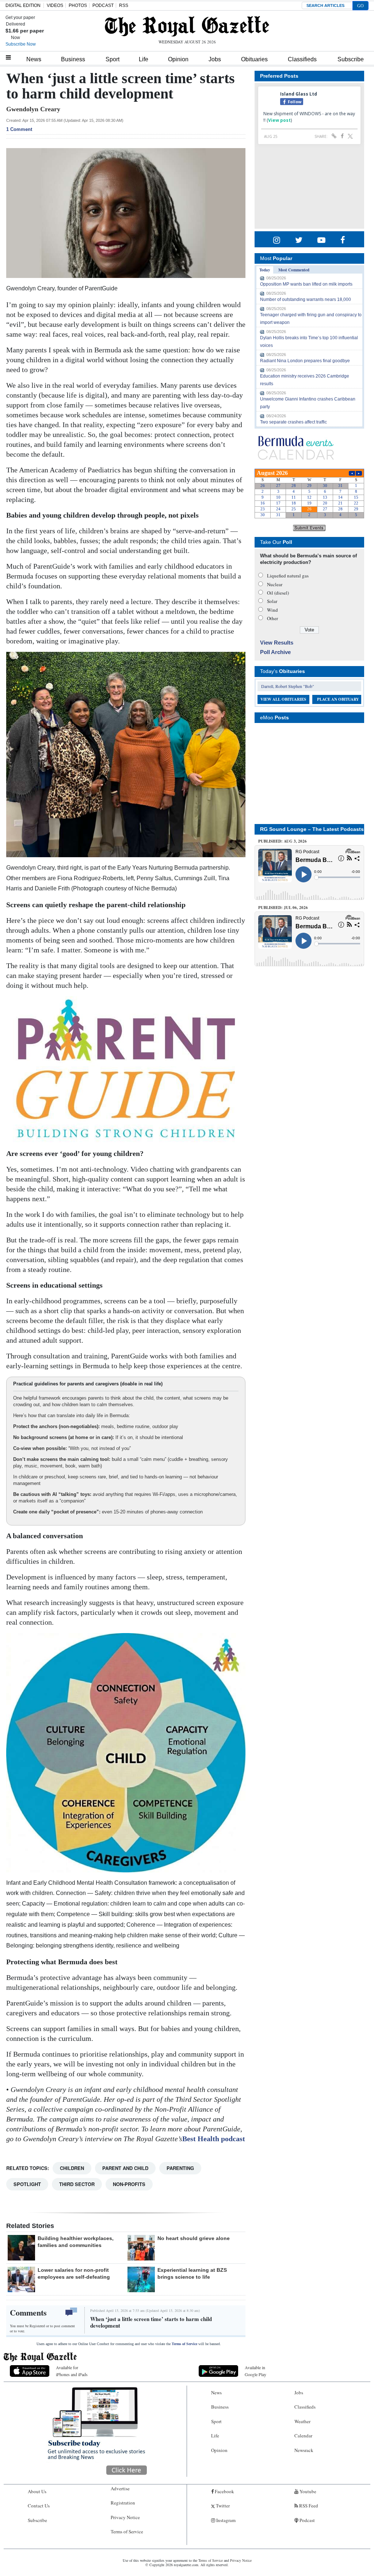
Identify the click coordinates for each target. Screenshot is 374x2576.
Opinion (178, 59)
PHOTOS (78, 5)
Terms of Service (184, 2344)
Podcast (307, 2520)
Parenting (180, 2168)
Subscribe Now (21, 44)
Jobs (215, 59)
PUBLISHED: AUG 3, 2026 (283, 841)
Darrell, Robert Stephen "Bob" (288, 686)
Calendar (303, 2436)
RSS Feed (308, 2506)
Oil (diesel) (278, 593)
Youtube (307, 2491)
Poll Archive (275, 652)
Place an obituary (338, 699)
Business (73, 59)
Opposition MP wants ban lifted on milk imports (306, 284)
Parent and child (125, 2168)
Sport (112, 59)
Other (272, 618)
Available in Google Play (255, 2371)
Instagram (225, 2520)
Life (144, 59)
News (34, 59)
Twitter (222, 2506)
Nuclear (275, 584)
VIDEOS (55, 5)
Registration (123, 2503)
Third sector (77, 2184)
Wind (272, 610)
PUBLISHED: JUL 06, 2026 (283, 908)
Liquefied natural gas (288, 576)
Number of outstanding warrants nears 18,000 (306, 299)
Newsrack (304, 2450)
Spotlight (27, 2184)
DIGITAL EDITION (23, 5)
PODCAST (103, 5)
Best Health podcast (214, 2139)
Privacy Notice (125, 2517)
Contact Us (39, 2506)
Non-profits (129, 2184)
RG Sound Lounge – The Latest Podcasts (312, 829)
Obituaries (254, 59)
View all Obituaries (283, 699)
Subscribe (351, 59)
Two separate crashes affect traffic (293, 422)
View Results (277, 643)
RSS (124, 5)
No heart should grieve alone (194, 2238)
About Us (37, 2491)
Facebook (224, 2491)
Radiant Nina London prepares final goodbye (305, 361)
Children (72, 2168)
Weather (302, 2421)
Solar (272, 601)
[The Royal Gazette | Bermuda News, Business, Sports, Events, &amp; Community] (187, 26)
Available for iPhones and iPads (72, 2371)
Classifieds (302, 59)
